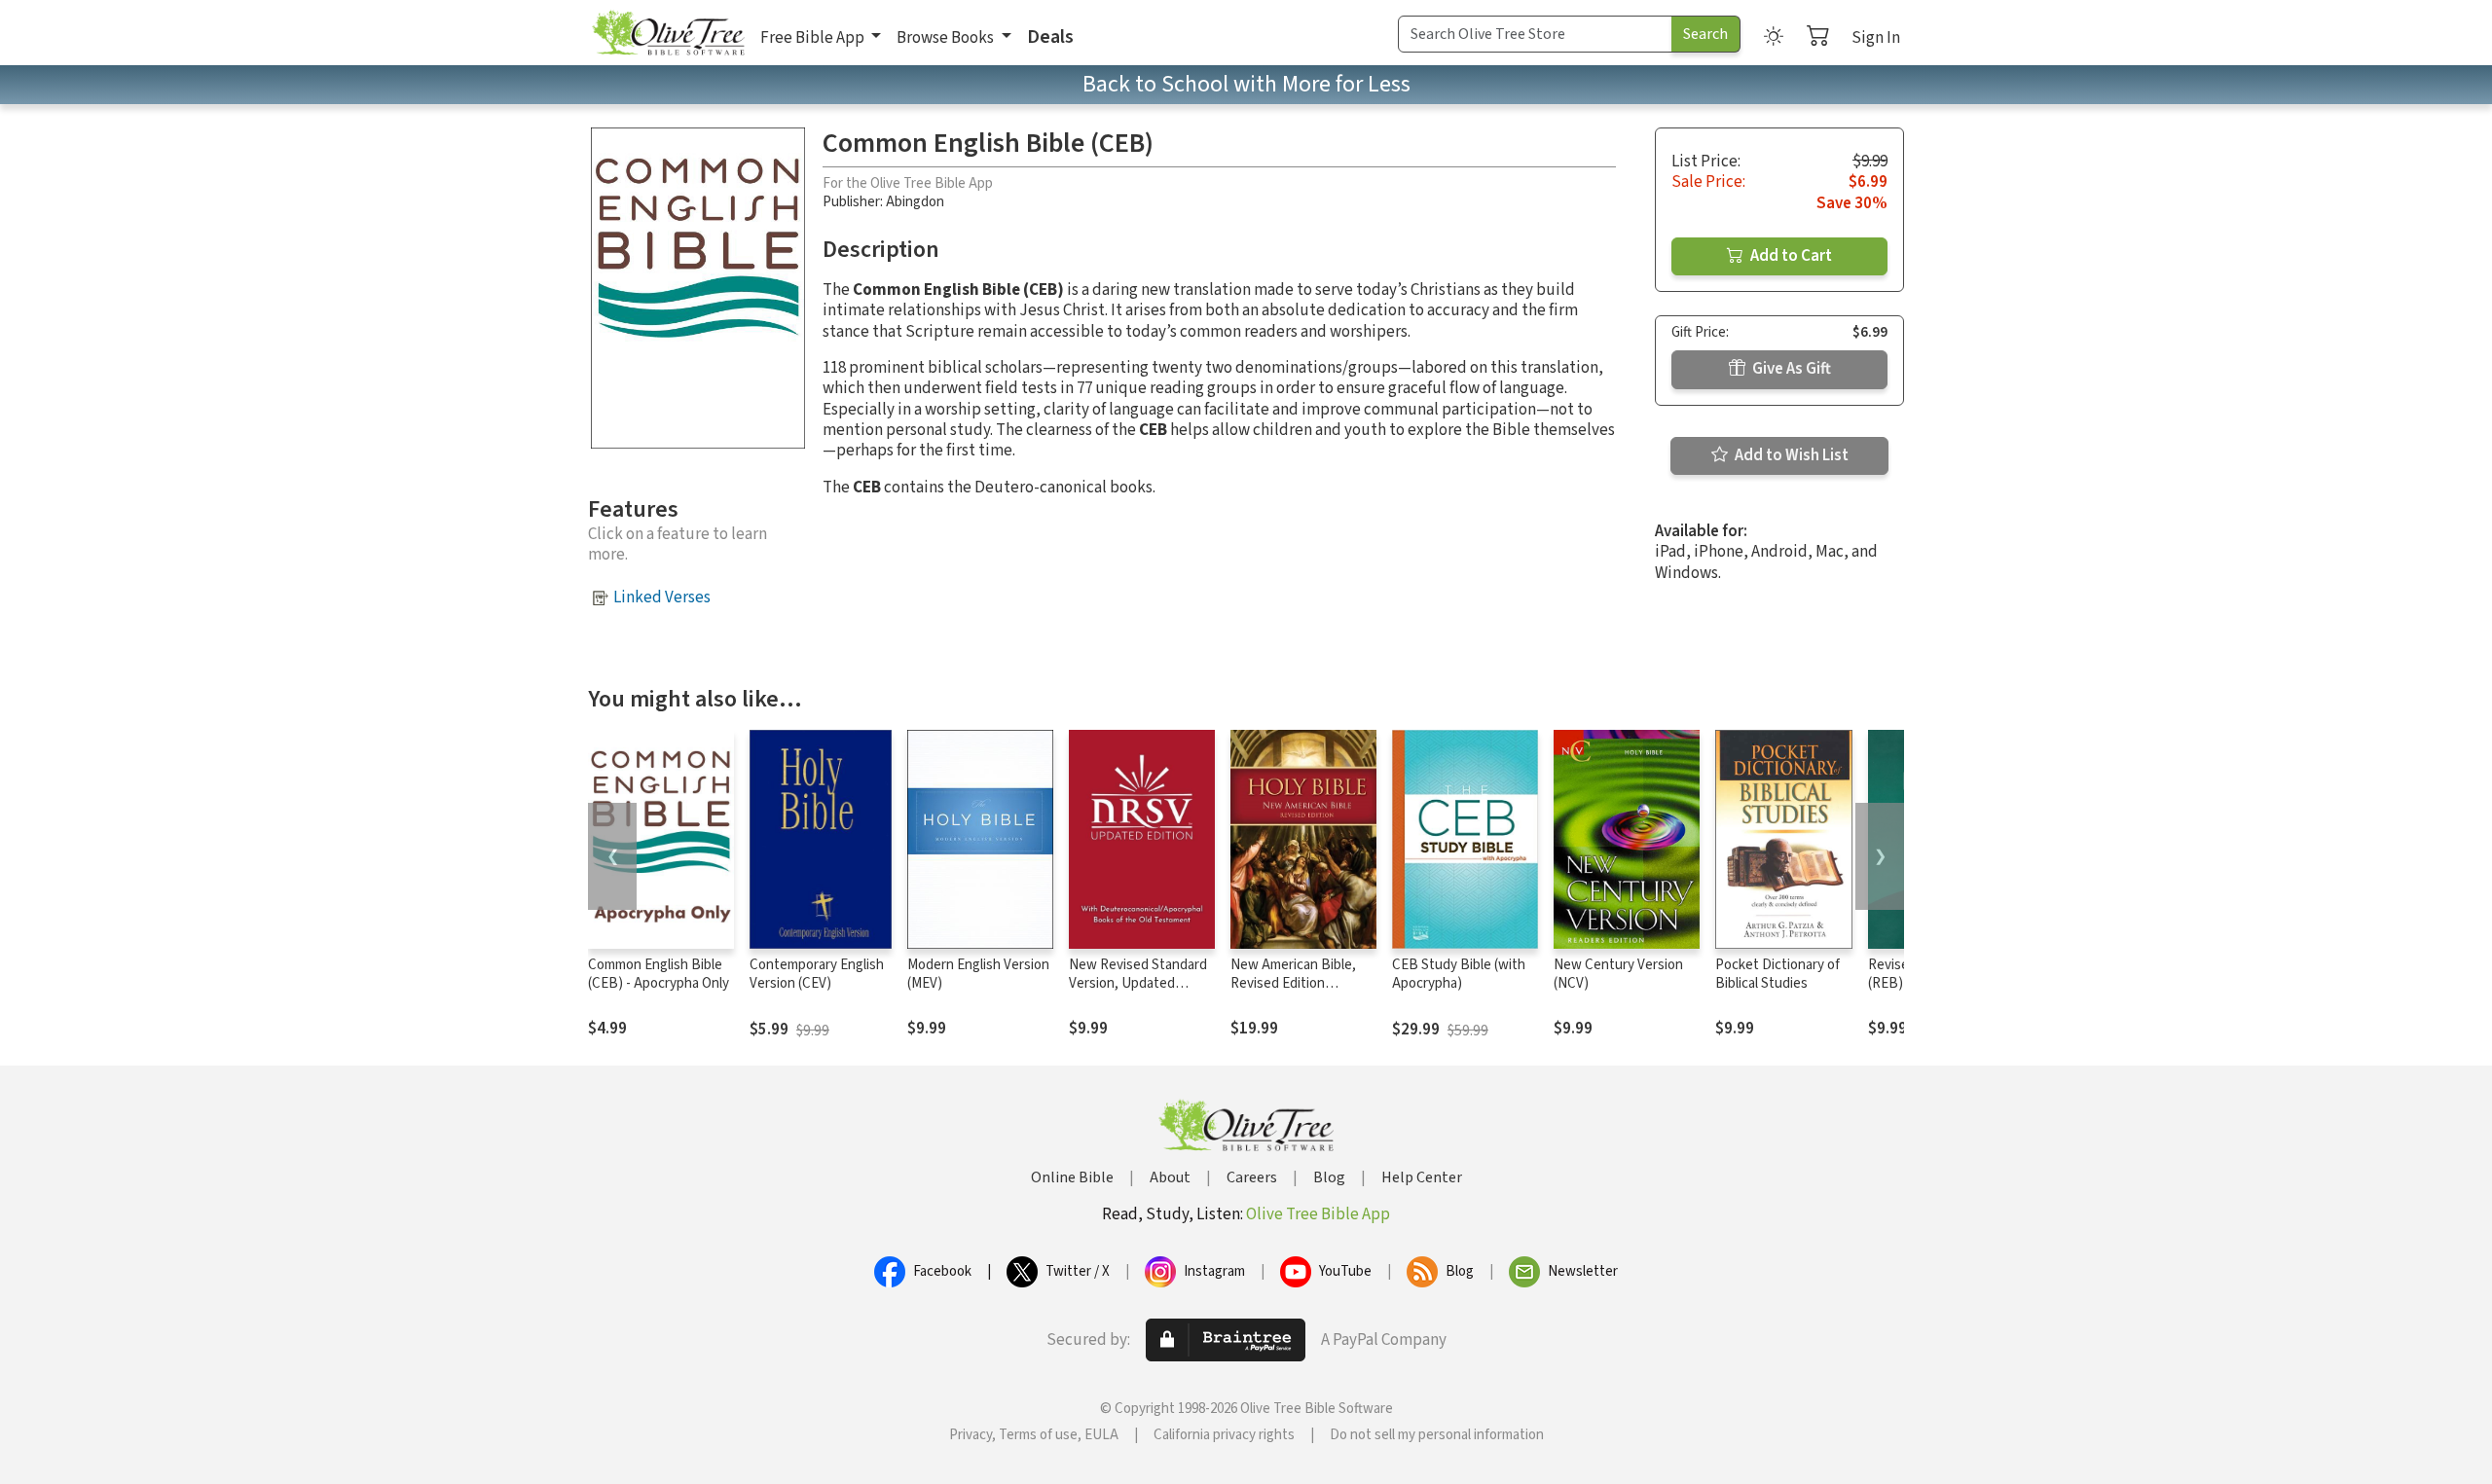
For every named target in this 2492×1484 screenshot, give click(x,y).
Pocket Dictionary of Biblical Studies (1777, 974)
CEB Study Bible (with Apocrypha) (1459, 974)
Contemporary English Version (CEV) (817, 974)
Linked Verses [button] (662, 597)
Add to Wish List (1790, 455)
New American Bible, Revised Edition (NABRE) (1293, 983)
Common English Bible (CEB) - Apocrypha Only (659, 974)
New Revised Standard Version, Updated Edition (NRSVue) (1138, 983)
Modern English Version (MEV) (978, 974)
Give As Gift (1790, 369)
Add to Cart (1790, 256)
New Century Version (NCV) (1618, 974)
